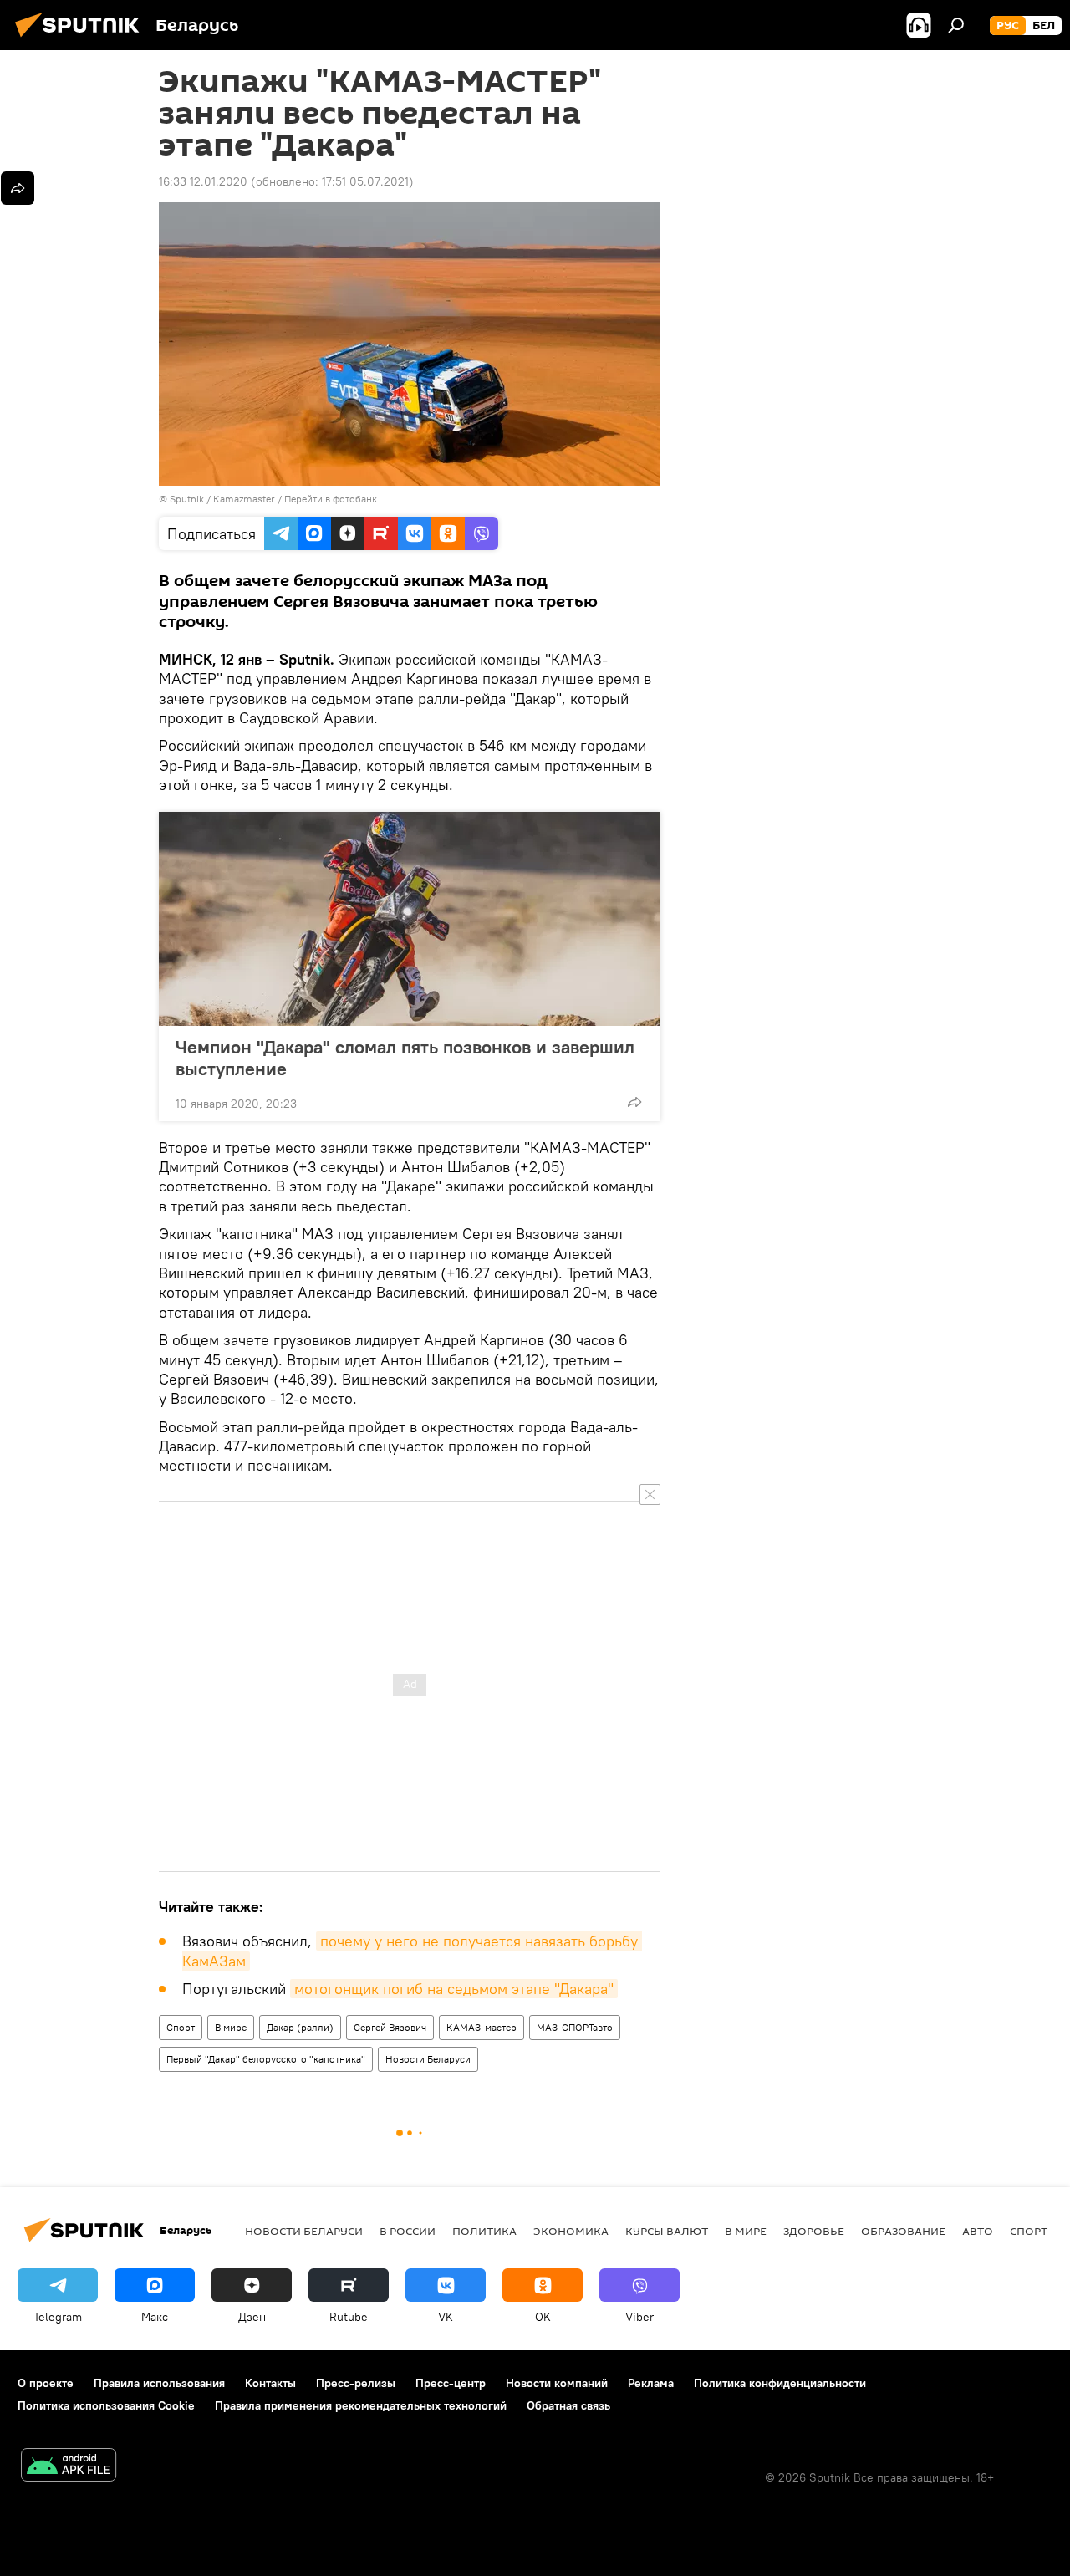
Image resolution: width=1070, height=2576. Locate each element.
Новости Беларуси (428, 2059)
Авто (978, 2231)
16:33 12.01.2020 (203, 181)
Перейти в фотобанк (331, 499)
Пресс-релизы (356, 2383)
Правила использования (159, 2383)
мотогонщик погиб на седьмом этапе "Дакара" (454, 1989)
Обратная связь (568, 2405)
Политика (484, 2231)
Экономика (571, 2231)
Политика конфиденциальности (780, 2383)
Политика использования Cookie (106, 2405)
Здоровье (814, 2231)
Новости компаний (557, 2383)
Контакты (270, 2383)
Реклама (651, 2383)
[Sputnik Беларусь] (82, 39)
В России (408, 2231)
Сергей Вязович (390, 2027)
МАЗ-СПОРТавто (575, 2027)
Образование (903, 2231)
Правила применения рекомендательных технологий (361, 2405)
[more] (634, 1102)
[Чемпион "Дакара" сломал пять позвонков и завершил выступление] (410, 919)
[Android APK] (69, 2467)
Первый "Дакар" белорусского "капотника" (266, 2059)
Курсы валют (667, 2231)
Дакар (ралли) (300, 2027)
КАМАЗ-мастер (481, 2027)
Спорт (181, 2027)
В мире (231, 2027)
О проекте (46, 2383)
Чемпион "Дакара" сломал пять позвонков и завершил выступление (405, 1058)
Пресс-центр (451, 2383)
